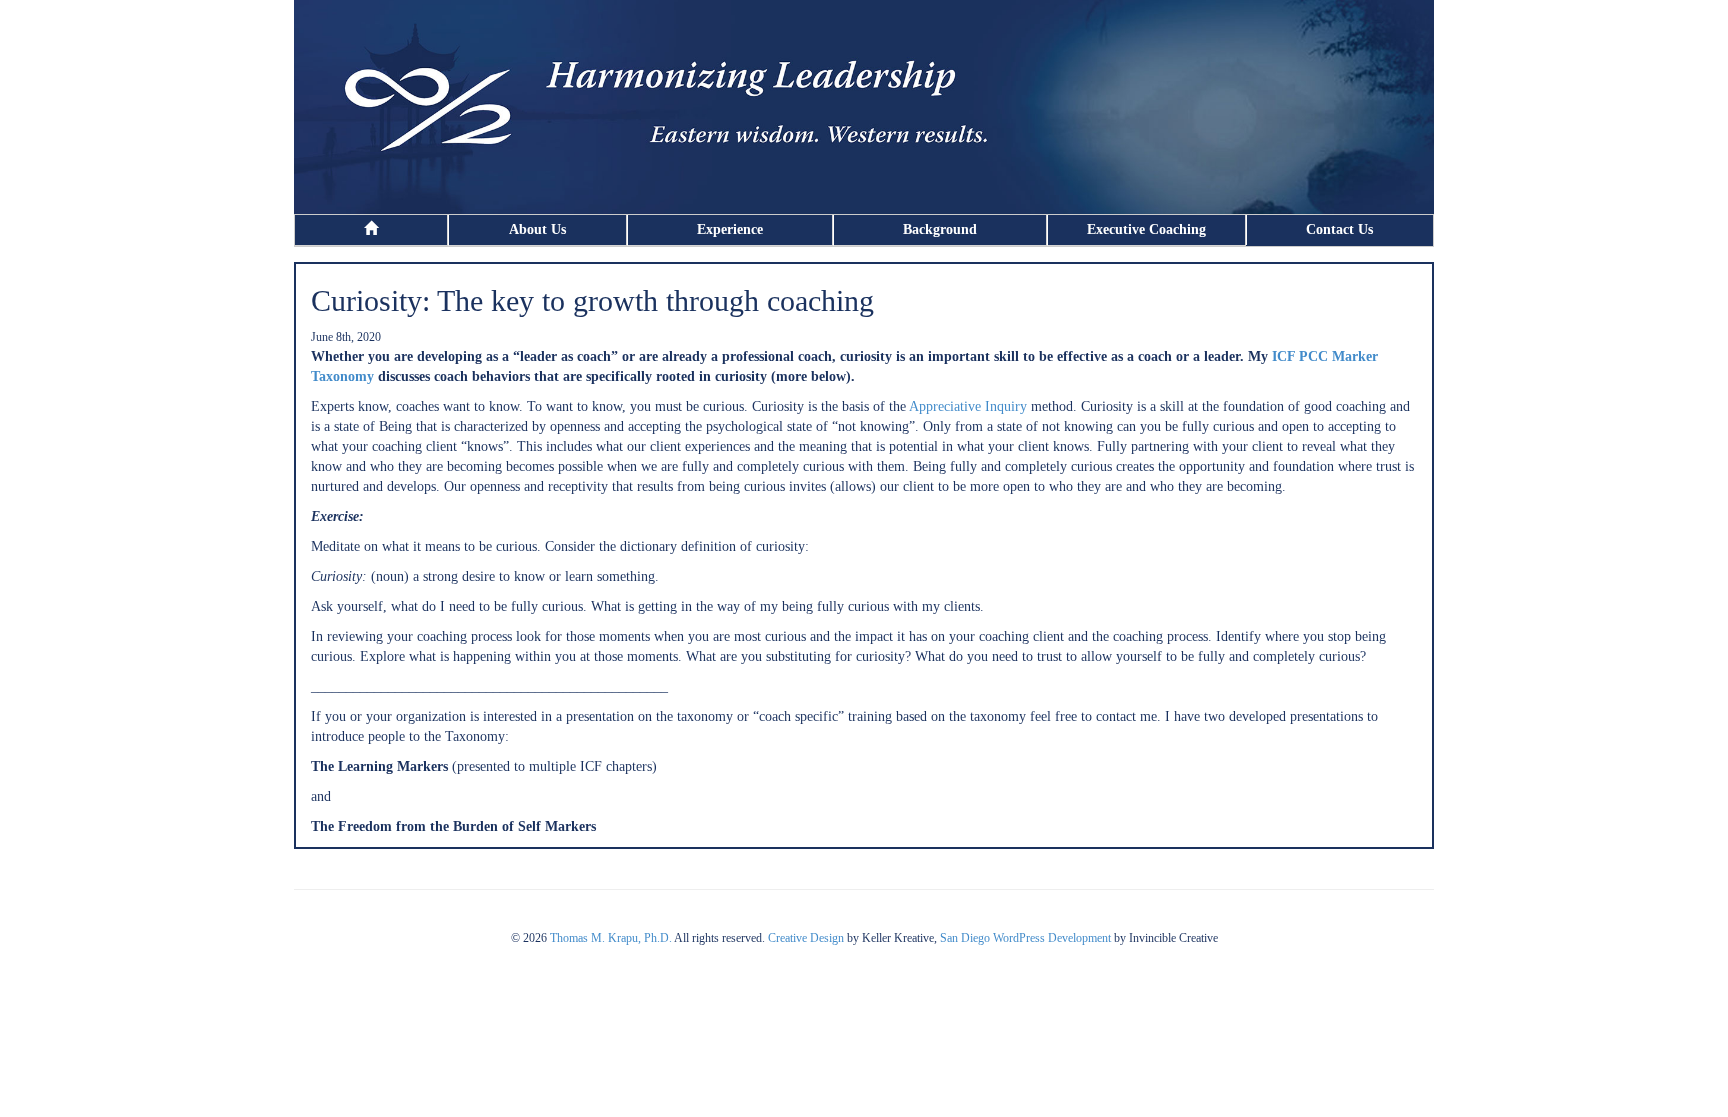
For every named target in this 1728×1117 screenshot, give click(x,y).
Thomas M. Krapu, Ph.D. (611, 938)
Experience (730, 229)
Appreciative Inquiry (968, 406)
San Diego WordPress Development (1025, 938)
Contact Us (1339, 229)
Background (940, 229)
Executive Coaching (1146, 229)
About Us (537, 229)
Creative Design (806, 938)
